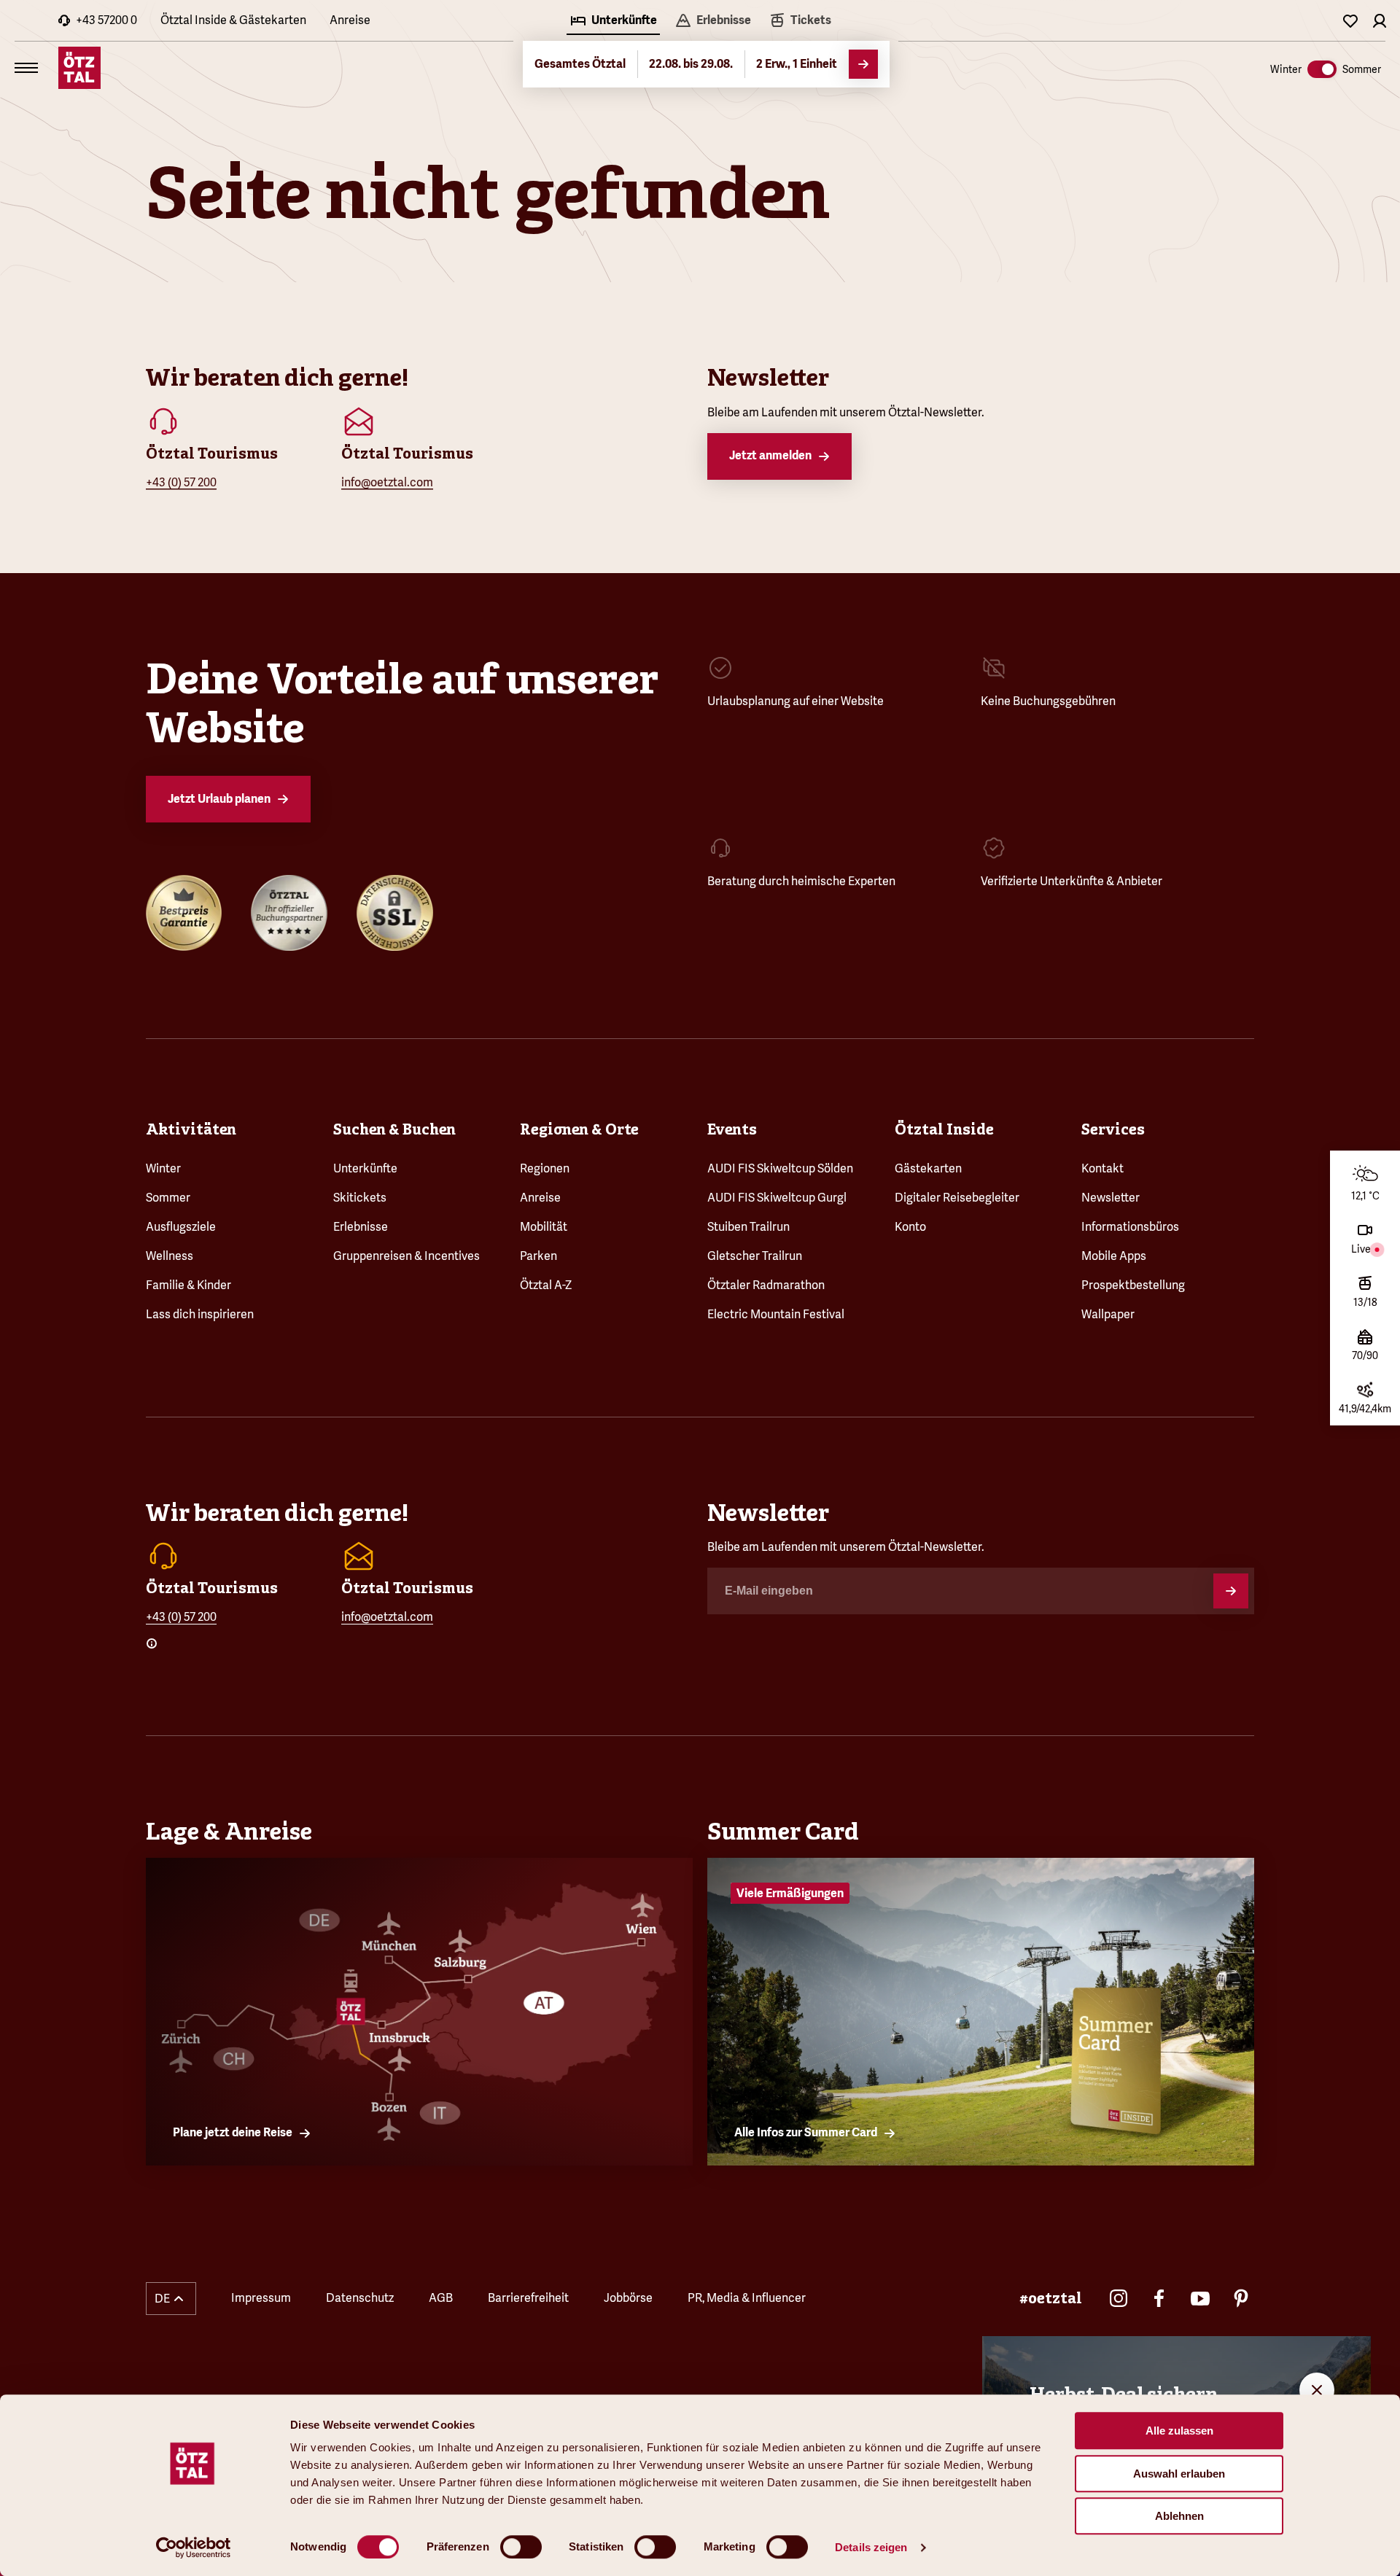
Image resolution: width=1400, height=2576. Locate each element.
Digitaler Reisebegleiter (957, 1198)
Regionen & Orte (579, 1129)
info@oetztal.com (387, 482)
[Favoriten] (1350, 20)
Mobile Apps (1114, 1256)
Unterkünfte (365, 1168)
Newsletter (1111, 1198)
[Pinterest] (1241, 2298)
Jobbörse (628, 2298)
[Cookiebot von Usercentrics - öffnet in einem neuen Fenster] (194, 2548)
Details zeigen (871, 2547)
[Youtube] (1200, 2298)
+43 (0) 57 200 (181, 482)
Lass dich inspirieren (200, 1314)
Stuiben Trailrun (748, 1227)
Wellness (170, 1256)
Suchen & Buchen (394, 1129)
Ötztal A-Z (546, 1285)
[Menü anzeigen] (26, 68)
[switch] (521, 2547)
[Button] (1231, 1591)
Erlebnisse (361, 1227)
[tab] (613, 22)
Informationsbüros (1130, 1227)
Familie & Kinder (188, 1285)
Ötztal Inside (944, 1129)
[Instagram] (1119, 2298)
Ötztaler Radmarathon (766, 1285)
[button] (171, 2299)
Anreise (350, 20)
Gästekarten (928, 1168)
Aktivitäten (191, 1129)
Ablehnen (1179, 2516)
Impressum (261, 2298)
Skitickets (360, 1198)
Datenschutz (360, 2298)
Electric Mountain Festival (776, 1314)
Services (1113, 1129)
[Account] (1380, 20)
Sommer (168, 1198)
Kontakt (1102, 1168)
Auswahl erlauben (1179, 2474)
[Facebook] (1159, 2298)
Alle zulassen (1179, 2431)
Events (732, 1129)
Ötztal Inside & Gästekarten (233, 20)
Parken (538, 1256)
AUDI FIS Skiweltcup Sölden (780, 1168)
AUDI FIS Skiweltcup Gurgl (777, 1198)
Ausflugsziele (181, 1227)
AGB (441, 2298)
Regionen (545, 1168)
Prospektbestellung (1133, 1285)
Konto (910, 1227)
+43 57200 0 (106, 20)
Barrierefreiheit (528, 2298)
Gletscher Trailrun (755, 1256)
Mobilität (544, 1227)
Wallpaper (1108, 1314)
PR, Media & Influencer (747, 2298)
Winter (163, 1168)
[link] (800, 22)
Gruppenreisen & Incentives (407, 1256)
